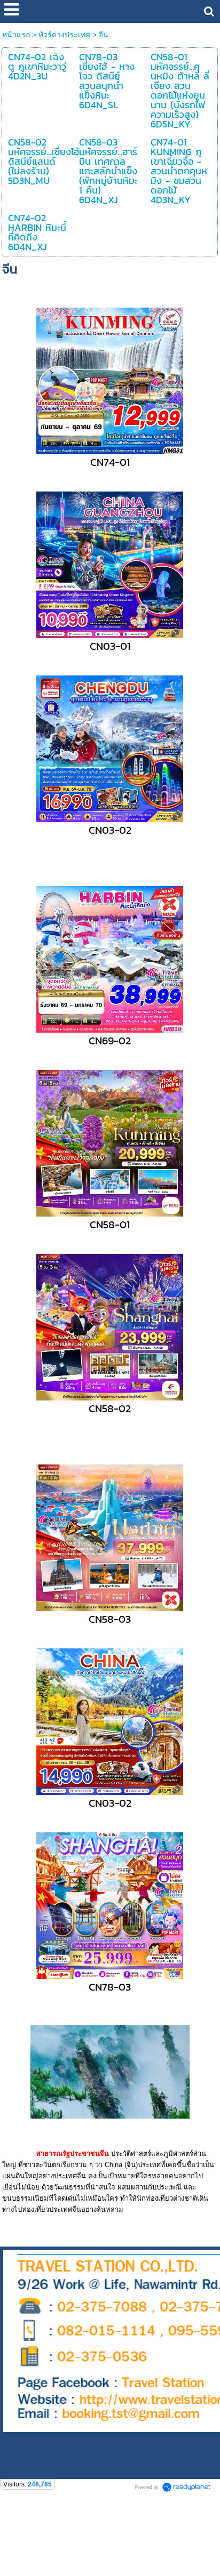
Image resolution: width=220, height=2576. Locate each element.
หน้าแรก (16, 35)
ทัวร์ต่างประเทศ (64, 35)
